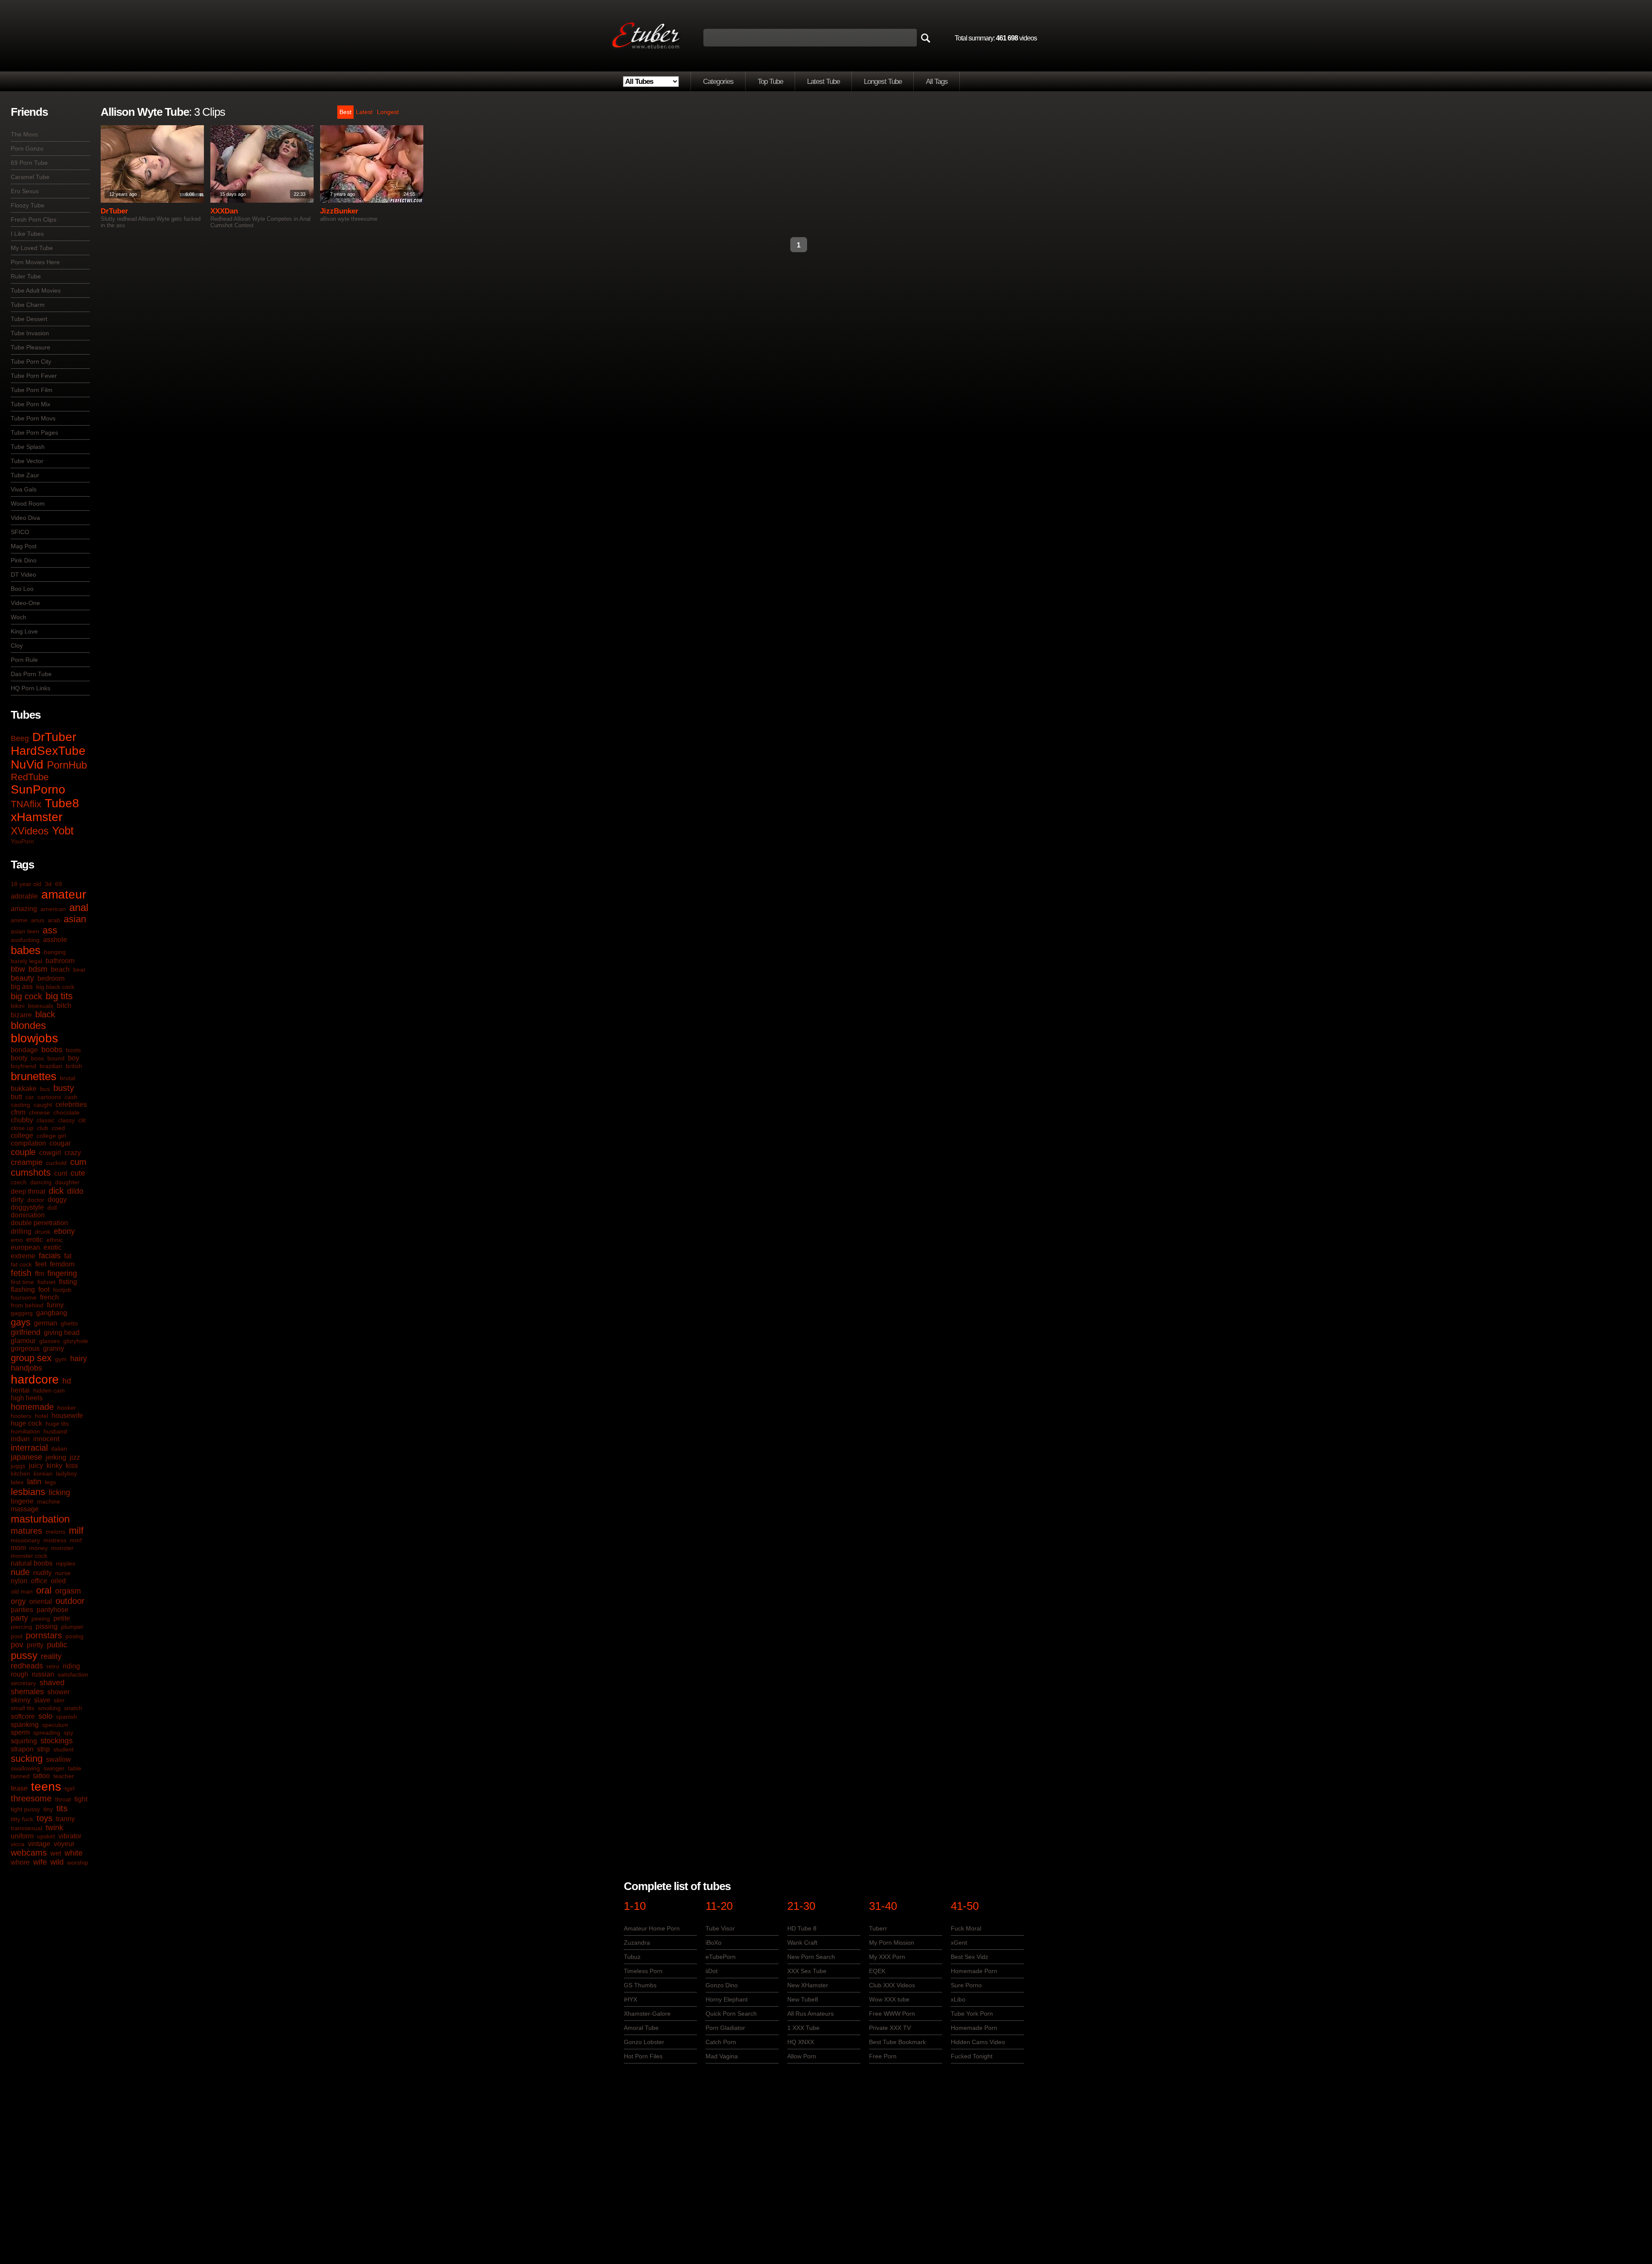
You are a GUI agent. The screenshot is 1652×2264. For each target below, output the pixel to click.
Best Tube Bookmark (897, 2042)
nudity (42, 1573)
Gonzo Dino (722, 1985)
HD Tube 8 (802, 1928)
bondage (24, 1050)
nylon (19, 1581)
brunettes (34, 1076)
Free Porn (883, 2056)
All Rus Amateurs (811, 2014)
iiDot (712, 1971)
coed (58, 1128)
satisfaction (73, 1674)
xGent (959, 1943)
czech (19, 1182)
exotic (52, 1247)
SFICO (20, 532)
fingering (62, 1273)
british (74, 1066)
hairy (79, 1359)
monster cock (29, 1556)
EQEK (877, 1971)
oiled (58, 1581)
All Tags (937, 82)
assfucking (25, 940)
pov (17, 1645)
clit (82, 1120)
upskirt (46, 1836)
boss (37, 1058)
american (53, 909)
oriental (41, 1601)
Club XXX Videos (892, 1985)
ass (50, 930)
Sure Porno (966, 1985)
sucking (27, 1759)
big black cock (55, 987)
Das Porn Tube (31, 674)
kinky (54, 1466)
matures (26, 1531)
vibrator (70, 1836)
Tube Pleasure (31, 347)
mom (18, 1548)
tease (19, 1788)
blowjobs (34, 1038)
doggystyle (27, 1207)
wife (40, 1862)
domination (28, 1215)
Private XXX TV (890, 2028)
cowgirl (50, 1153)
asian (75, 919)
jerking (56, 1457)
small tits (23, 1708)
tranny (65, 1819)
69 (59, 884)
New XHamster (808, 1985)
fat (68, 1256)
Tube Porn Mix (31, 404)
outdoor (70, 1601)
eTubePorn (721, 1957)
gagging (22, 1313)
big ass (22, 987)
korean (43, 1473)
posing (74, 1636)
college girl (51, 1136)
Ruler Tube (26, 276)
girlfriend (26, 1332)
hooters (21, 1416)
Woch (18, 617)
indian (20, 1439)
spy (68, 1733)
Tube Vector (27, 461)
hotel (42, 1416)
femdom (62, 1264)
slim (59, 1700)
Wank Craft (802, 1943)
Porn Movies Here (35, 262)
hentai (20, 1390)
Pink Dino (24, 560)
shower (59, 1692)
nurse (63, 1573)
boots (73, 1050)
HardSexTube (48, 751)
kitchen (20, 1473)
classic (46, 1120)
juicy (36, 1466)
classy (66, 1120)
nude (20, 1572)
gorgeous (25, 1348)
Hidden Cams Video (978, 2042)
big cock (26, 996)
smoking (49, 1708)
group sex (31, 1358)
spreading (47, 1733)
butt (16, 1097)
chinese (39, 1112)
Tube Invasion (30, 333)
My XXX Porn (887, 1957)
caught (43, 1105)
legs (50, 1482)
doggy (57, 1200)
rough (20, 1674)
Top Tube (770, 82)
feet (41, 1264)
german (46, 1323)
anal (79, 907)
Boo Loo (22, 589)
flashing (23, 1290)
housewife (67, 1416)
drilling (21, 1231)
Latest (364, 112)
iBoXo (714, 1943)
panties (22, 1610)
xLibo (958, 1999)
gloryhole (76, 1341)
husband (55, 1431)
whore (20, 1862)
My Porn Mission (892, 1943)
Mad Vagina (722, 2056)
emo (17, 1240)
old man (22, 1591)
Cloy (17, 646)
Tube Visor (720, 1928)
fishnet (46, 1282)
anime (19, 920)
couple (23, 1152)
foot (44, 1290)
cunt (61, 1173)
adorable (24, 896)
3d (48, 884)
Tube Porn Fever (34, 376)
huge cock (26, 1423)
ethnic (55, 1240)
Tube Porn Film (32, 390)
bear (79, 970)
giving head (62, 1333)
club (43, 1128)
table (75, 1768)
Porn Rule (24, 660)
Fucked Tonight (972, 2056)
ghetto (69, 1323)
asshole (55, 940)
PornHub (67, 765)
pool (17, 1636)
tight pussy (25, 1809)
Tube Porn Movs (33, 418)
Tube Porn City (31, 361)
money (39, 1548)
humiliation (25, 1431)
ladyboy (66, 1473)
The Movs (24, 134)
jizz (75, 1457)
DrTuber (54, 737)
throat (63, 1799)
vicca (18, 1844)
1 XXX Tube (803, 2028)
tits (62, 1808)
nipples (66, 1563)
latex (17, 1482)
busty (64, 1088)
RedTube (30, 777)
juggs (18, 1466)
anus (38, 920)
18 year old (26, 884)
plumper (72, 1627)
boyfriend (23, 1066)
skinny (21, 1700)
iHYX (630, 1999)
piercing (22, 1627)
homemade (32, 1407)
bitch (64, 1005)
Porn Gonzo (27, 148)
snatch (73, 1708)
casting (20, 1105)
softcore (23, 1716)
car (30, 1097)
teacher (64, 1776)
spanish (66, 1717)
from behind (27, 1305)
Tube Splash (28, 447)
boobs (52, 1050)
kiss (72, 1466)
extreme (23, 1256)
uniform (22, 1836)
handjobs (26, 1368)
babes (26, 950)
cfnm (18, 1112)
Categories (718, 82)
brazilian (51, 1066)
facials (50, 1256)
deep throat (28, 1191)
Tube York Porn (972, 2014)
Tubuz (632, 1957)
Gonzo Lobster (644, 2042)
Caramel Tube (30, 177)
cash (71, 1097)
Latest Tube (823, 82)
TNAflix (26, 804)
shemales (27, 1692)
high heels (27, 1398)
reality (51, 1656)
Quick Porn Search (731, 2014)
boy (74, 1058)
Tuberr (878, 1928)
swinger (54, 1768)
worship (78, 1862)
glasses (49, 1341)
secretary (23, 1683)
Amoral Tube (641, 2028)
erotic (35, 1240)
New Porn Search (811, 1957)
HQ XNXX (801, 2042)
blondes (28, 1025)
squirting (24, 1741)
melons (55, 1532)
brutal (68, 1078)
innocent (46, 1439)
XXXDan (224, 211)
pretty (35, 1645)
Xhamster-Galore (647, 2014)
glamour (23, 1341)
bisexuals (41, 1006)
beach (60, 969)
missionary (25, 1540)
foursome (24, 1297)
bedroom (51, 978)
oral (44, 1590)
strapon (22, 1749)
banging (55, 952)
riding (71, 1666)
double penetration (39, 1223)
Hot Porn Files (643, 2056)
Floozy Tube (28, 205)
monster (62, 1548)
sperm (20, 1732)
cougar (60, 1143)
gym (61, 1359)
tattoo (42, 1776)
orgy (18, 1601)
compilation (28, 1143)
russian (43, 1674)
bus (45, 1089)
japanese (26, 1457)
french (49, 1297)
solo (45, 1716)
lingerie (22, 1501)
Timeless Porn (643, 1971)
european (25, 1247)
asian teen (25, 931)
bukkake (24, 1089)
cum (78, 1162)
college (22, 1135)
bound (56, 1058)
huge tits (57, 1424)
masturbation (40, 1519)
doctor (36, 1200)
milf (76, 1530)
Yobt (63, 831)
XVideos (30, 831)
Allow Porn (802, 2056)
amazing (24, 909)
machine (49, 1501)
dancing (41, 1182)
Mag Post (24, 546)
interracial (29, 1448)
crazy (73, 1153)
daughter (67, 1182)
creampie (27, 1162)
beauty (22, 978)
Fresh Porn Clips (34, 219)
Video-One (25, 603)
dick (56, 1191)
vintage (39, 1844)
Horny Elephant (727, 1999)
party (19, 1618)
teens (46, 1787)
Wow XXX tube (889, 1999)
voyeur (64, 1844)
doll (52, 1208)
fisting (68, 1282)
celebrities (71, 1104)
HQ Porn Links (31, 688)
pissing (47, 1626)
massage (25, 1509)
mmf (76, 1540)
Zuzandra (637, 1943)
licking (59, 1492)
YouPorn (22, 841)
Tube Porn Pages (34, 432)
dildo (75, 1191)
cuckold (56, 1163)
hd (67, 1381)
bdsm (38, 969)
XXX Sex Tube (807, 1971)
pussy (24, 1655)
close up (22, 1128)
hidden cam (49, 1390)
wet (56, 1853)
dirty (17, 1200)
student (63, 1749)
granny (54, 1348)
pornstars (44, 1635)
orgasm (68, 1591)
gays (21, 1322)
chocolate (66, 1112)
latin (34, 1482)
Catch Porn (721, 2042)
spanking (25, 1725)
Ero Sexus (25, 191)
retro (53, 1666)
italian (59, 1449)
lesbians (28, 1492)
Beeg (20, 738)
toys (45, 1818)
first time (22, 1282)
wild (57, 1862)
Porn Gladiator (725, 2028)
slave (42, 1700)
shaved (52, 1683)
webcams (29, 1853)
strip (43, 1749)
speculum (55, 1725)
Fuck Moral (966, 1928)
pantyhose (52, 1610)
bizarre (21, 1015)
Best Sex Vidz (969, 1957)
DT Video (23, 574)
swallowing (25, 1768)
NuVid (27, 764)
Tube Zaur (25, 475)
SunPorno (38, 789)
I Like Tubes (27, 234)
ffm (39, 1274)
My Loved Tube (32, 248)
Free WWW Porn (892, 2014)
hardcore (35, 1379)
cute (78, 1173)
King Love (24, 631)
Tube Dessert (29, 319)
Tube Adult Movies (36, 290)
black (45, 1014)
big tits (59, 996)
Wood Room (28, 503)
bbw (18, 969)
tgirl (69, 1788)
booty (19, 1058)
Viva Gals (24, 489)
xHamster (37, 817)
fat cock (21, 1264)
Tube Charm (28, 305)
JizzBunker (339, 211)
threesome (31, 1798)
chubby (22, 1120)
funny (55, 1305)
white (74, 1853)
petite (62, 1618)
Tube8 (62, 803)
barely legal (26, 961)
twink (54, 1828)
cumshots (31, 1172)
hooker (67, 1408)
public (57, 1645)
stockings (57, 1741)
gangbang (52, 1313)
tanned (20, 1776)
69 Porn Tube (29, 163)
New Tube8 (803, 1999)
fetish (21, 1273)
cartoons (49, 1097)
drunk (43, 1232)
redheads (27, 1666)
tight (81, 1799)
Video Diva (25, 518)
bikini (18, 1006)
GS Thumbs (640, 1985)
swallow (59, 1759)
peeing (41, 1618)
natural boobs (32, 1563)
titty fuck (22, 1819)
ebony (64, 1231)
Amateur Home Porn (652, 1928)
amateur (64, 894)
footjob (62, 1290)
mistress (55, 1540)
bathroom (60, 961)
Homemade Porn (974, 1971)
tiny (48, 1809)
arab (54, 920)
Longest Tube (883, 82)
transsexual (26, 1828)
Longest (388, 112)
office (39, 1581)
